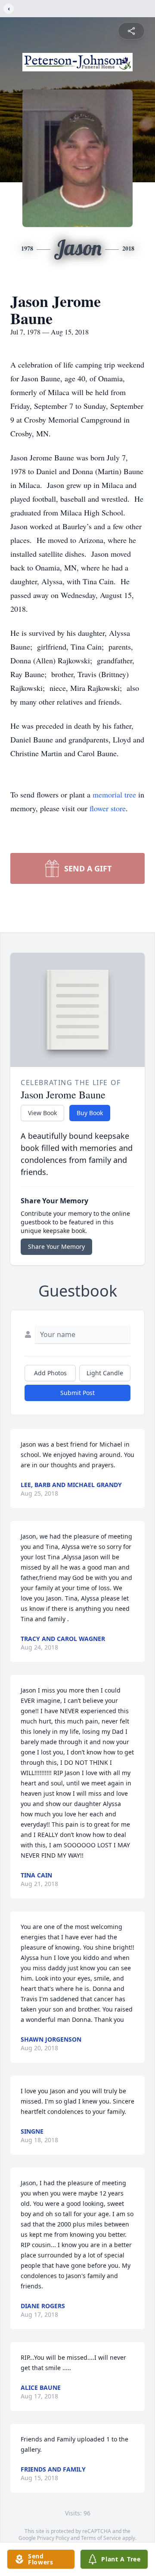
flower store (108, 808)
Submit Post (77, 1393)
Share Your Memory (56, 1247)
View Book (42, 1113)
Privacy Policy (53, 2538)
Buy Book (90, 1113)
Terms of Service (101, 2538)
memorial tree (114, 794)
